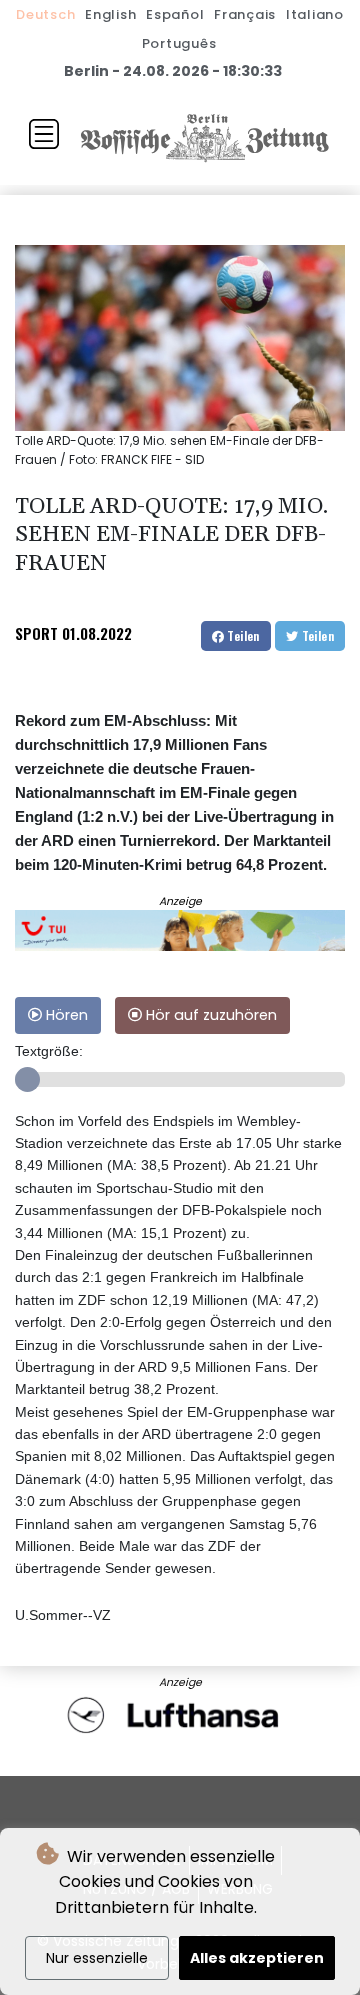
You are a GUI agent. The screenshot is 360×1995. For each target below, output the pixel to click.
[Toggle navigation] (44, 134)
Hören (65, 1015)
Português (179, 43)
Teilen (242, 635)
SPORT (36, 633)
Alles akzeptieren (257, 1958)
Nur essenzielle (97, 1958)
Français (245, 14)
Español (175, 14)
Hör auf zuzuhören (209, 1015)
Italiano (315, 14)
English (110, 14)
